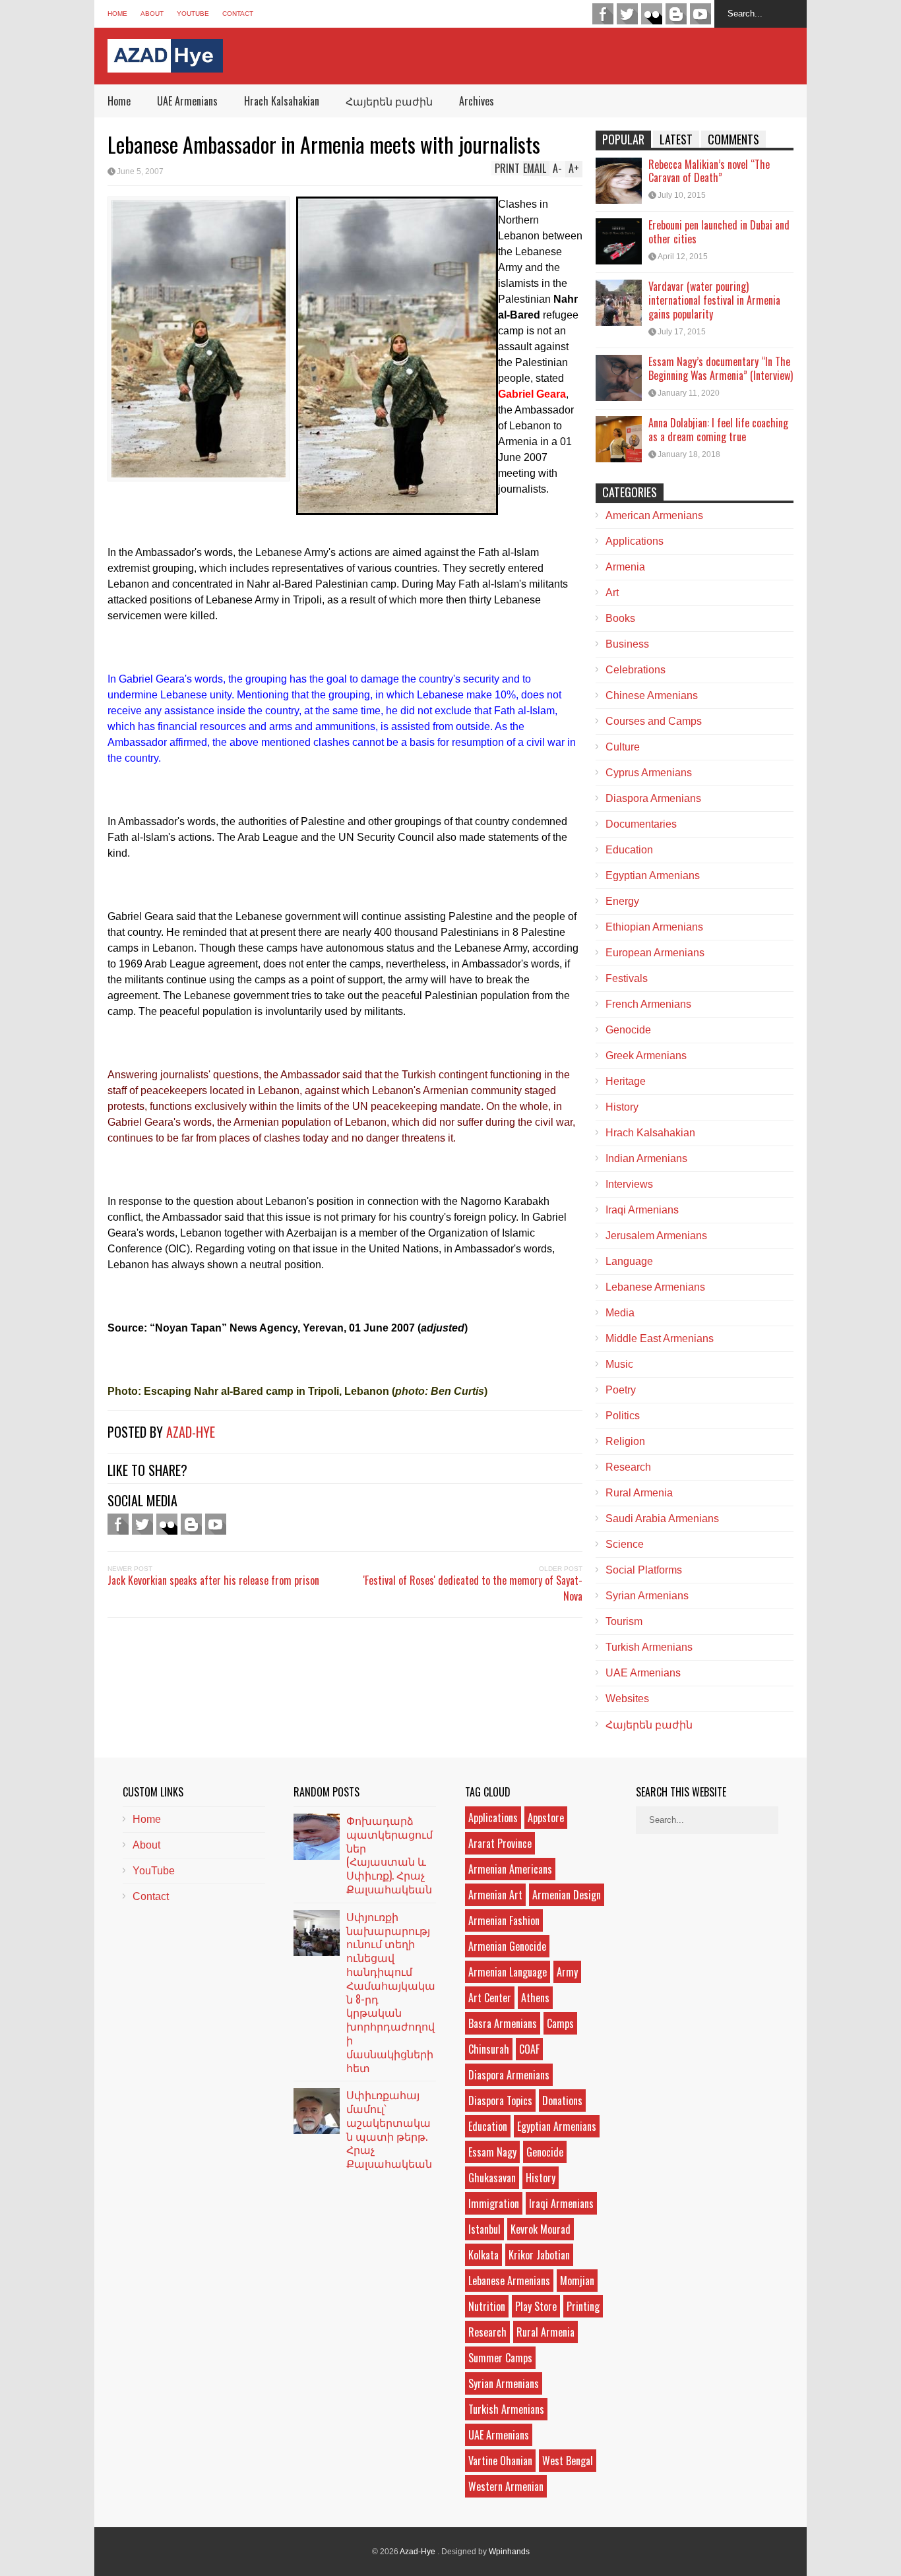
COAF (529, 2049)
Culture (623, 747)
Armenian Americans (510, 1869)
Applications (635, 541)
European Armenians (655, 953)
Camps (560, 2023)
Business (627, 644)
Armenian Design (567, 1895)
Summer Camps (500, 2358)
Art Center (490, 1998)
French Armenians (648, 1004)
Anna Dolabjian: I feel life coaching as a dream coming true (718, 430)
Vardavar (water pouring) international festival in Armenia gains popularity (714, 300)
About (152, 14)
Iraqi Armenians (642, 1210)
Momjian (577, 2281)
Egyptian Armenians (653, 875)
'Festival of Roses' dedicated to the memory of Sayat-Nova (473, 1588)
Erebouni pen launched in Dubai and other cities (719, 232)
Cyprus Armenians (649, 773)
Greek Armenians (646, 1056)
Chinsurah (489, 2049)
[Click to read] (619, 181)
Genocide (628, 1030)
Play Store (536, 2306)
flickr (652, 14)
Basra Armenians (503, 2023)
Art (612, 593)
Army (567, 1972)
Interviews (629, 1184)
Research (628, 1467)
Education (629, 850)
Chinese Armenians (652, 695)
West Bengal (568, 2461)
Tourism (624, 1621)
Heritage (626, 1081)
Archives (477, 101)
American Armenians (654, 515)
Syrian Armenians (647, 1596)
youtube (700, 14)
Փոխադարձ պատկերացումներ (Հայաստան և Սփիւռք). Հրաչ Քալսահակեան (389, 1855)
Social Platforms (644, 1570)
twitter (627, 14)
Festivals (627, 978)
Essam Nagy (492, 2152)
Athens (535, 1998)
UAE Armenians (187, 101)
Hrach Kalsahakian (282, 101)
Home (117, 14)
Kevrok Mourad (541, 2229)
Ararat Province (500, 1843)
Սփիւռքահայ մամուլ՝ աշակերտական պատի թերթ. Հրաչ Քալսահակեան (389, 2129)
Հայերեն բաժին (389, 101)
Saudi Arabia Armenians (662, 1518)
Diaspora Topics (500, 2101)
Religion (625, 1441)
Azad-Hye (191, 1432)
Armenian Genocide (507, 1946)
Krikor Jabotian (539, 2255)
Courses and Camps (654, 721)
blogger (676, 14)
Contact (238, 14)
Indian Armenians (646, 1158)
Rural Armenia (639, 1493)
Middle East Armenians (660, 1338)
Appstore (546, 1818)
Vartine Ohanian (500, 2461)
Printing (583, 2306)
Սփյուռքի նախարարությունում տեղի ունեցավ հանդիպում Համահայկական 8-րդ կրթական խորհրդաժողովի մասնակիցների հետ (391, 1992)
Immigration (494, 2203)
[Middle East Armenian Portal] (165, 62)
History (622, 1107)
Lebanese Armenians (655, 1287)
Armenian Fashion (504, 1920)
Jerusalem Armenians (656, 1236)
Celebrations (636, 670)
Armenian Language (508, 1972)
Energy (622, 901)
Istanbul (484, 2229)
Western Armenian (506, 2486)
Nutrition (487, 2306)
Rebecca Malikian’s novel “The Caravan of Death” (709, 171)
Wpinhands (509, 2552)
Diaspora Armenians (653, 798)
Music (619, 1364)
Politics (623, 1416)
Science (625, 1544)
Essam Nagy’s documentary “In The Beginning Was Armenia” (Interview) (721, 368)
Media (620, 1313)
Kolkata (483, 2255)
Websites (627, 1699)
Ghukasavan (492, 2178)
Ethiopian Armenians (654, 927)
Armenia (625, 567)
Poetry (621, 1390)
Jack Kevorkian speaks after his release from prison (213, 1580)
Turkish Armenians (649, 1647)
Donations (562, 2101)
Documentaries (641, 824)
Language (629, 1261)
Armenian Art (495, 1895)
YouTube (193, 14)
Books (620, 618)
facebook (603, 14)
